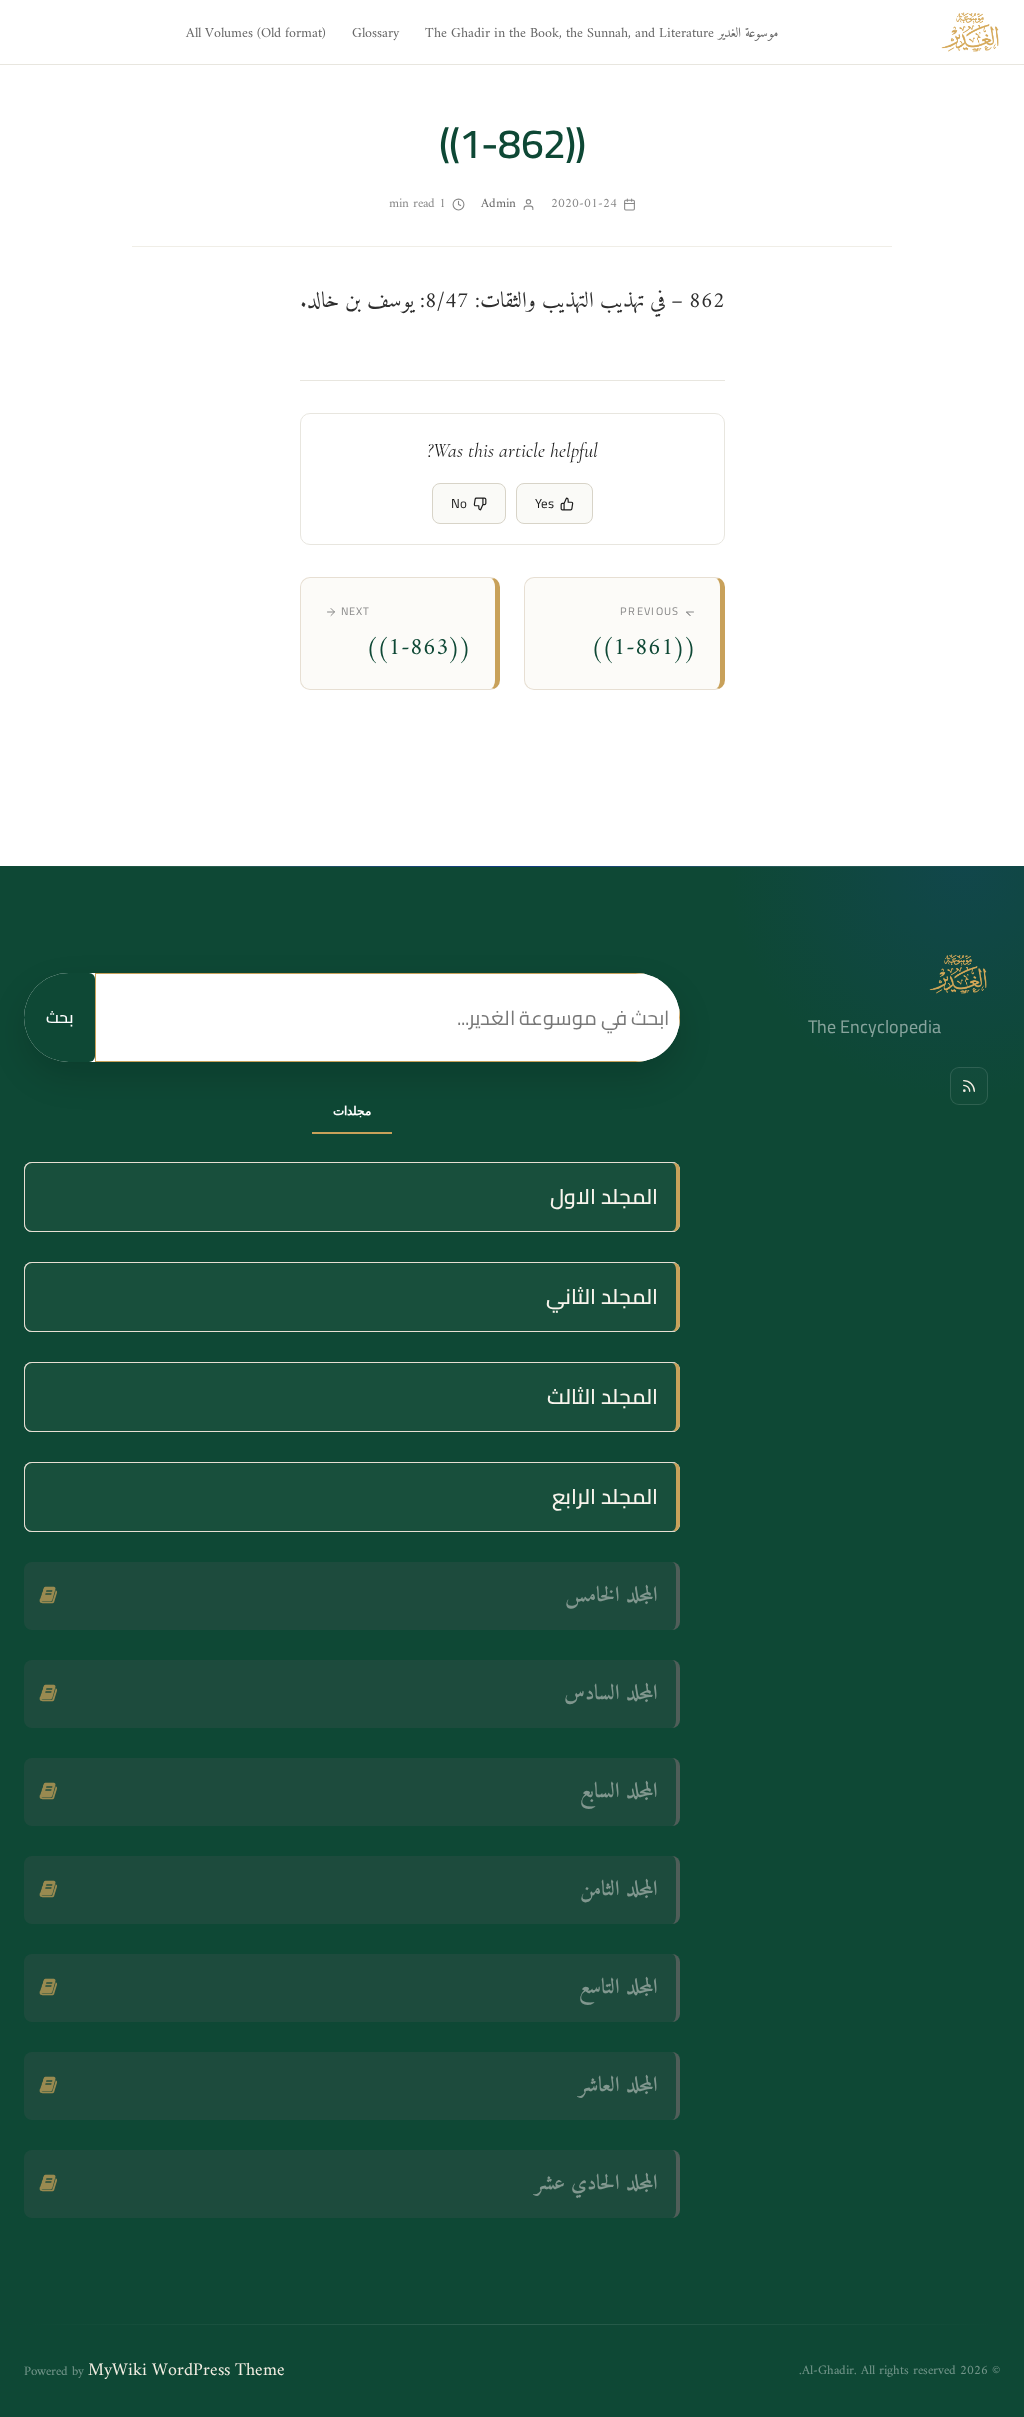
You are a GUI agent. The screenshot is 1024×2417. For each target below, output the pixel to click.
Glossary (375, 33)
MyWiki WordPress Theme (186, 2370)
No (459, 503)
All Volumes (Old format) (256, 33)
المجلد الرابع (605, 1496)
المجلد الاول (604, 1196)
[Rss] (969, 1086)
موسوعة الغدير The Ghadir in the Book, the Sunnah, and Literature (601, 33)
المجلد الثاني (602, 1296)
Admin (498, 203)
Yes (544, 503)
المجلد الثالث (602, 1396)
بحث (59, 1017)
